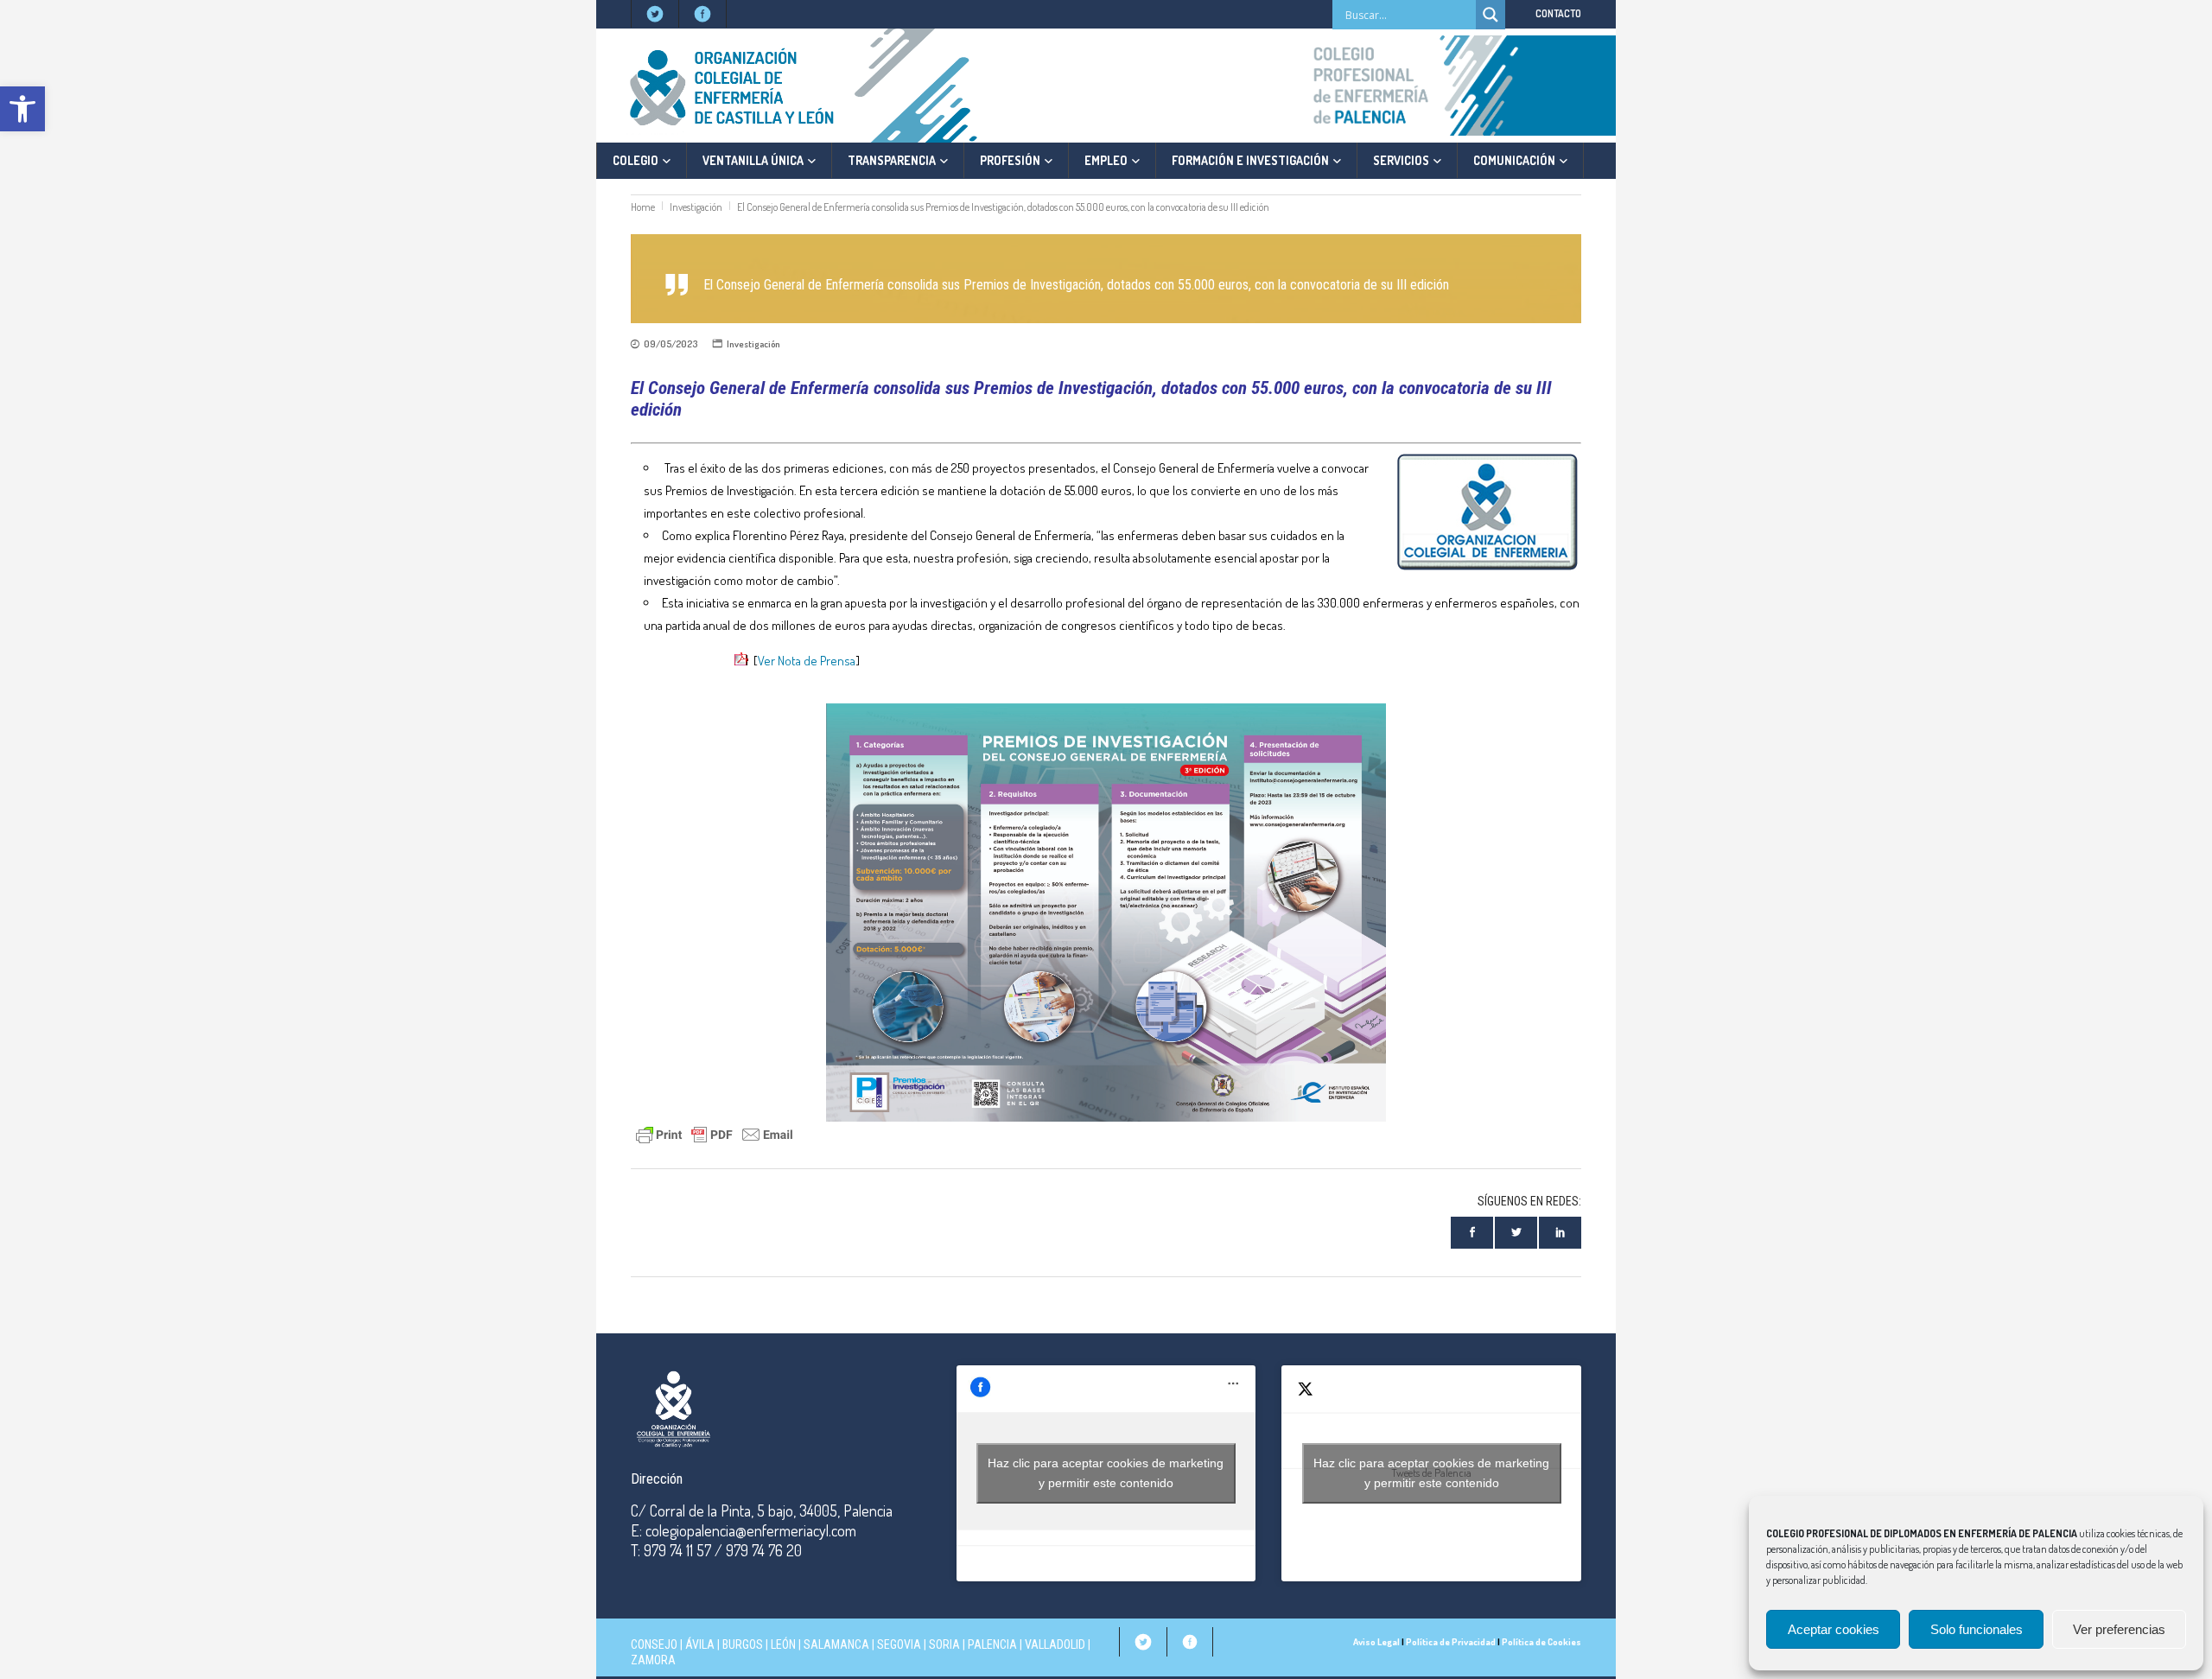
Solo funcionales (1977, 1629)
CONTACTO (1558, 13)
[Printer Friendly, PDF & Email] (715, 1132)
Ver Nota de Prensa (807, 661)
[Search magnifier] (1491, 15)
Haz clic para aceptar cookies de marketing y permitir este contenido (1106, 1473)
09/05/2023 (671, 344)
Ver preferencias (2119, 1629)
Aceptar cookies (1834, 1629)
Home (643, 207)
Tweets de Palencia (1431, 1473)
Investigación (696, 207)
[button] (22, 109)
